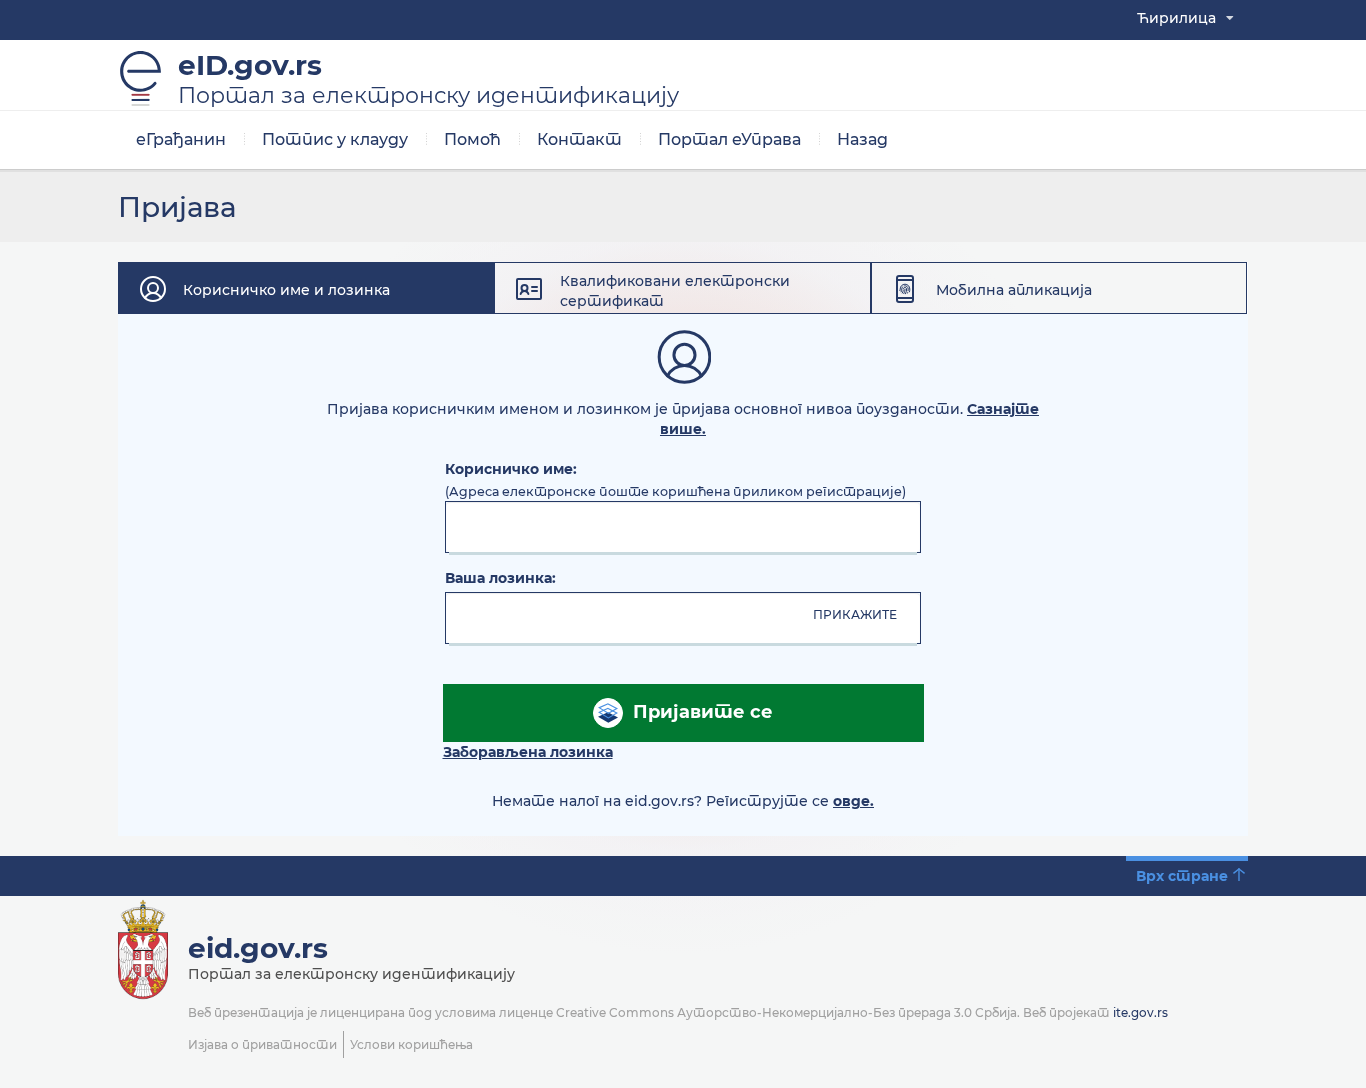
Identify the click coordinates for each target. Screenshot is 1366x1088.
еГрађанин (181, 139)
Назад (862, 139)
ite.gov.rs (1140, 1012)
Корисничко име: (511, 469)
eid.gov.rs (258, 948)
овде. (853, 801)
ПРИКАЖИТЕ (855, 614)
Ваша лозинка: (500, 578)
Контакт (579, 139)
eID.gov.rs (428, 79)
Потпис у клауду (335, 139)
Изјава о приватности (262, 1044)
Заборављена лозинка (528, 752)
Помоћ (472, 139)
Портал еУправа (729, 139)
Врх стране (1182, 876)
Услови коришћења (411, 1044)
